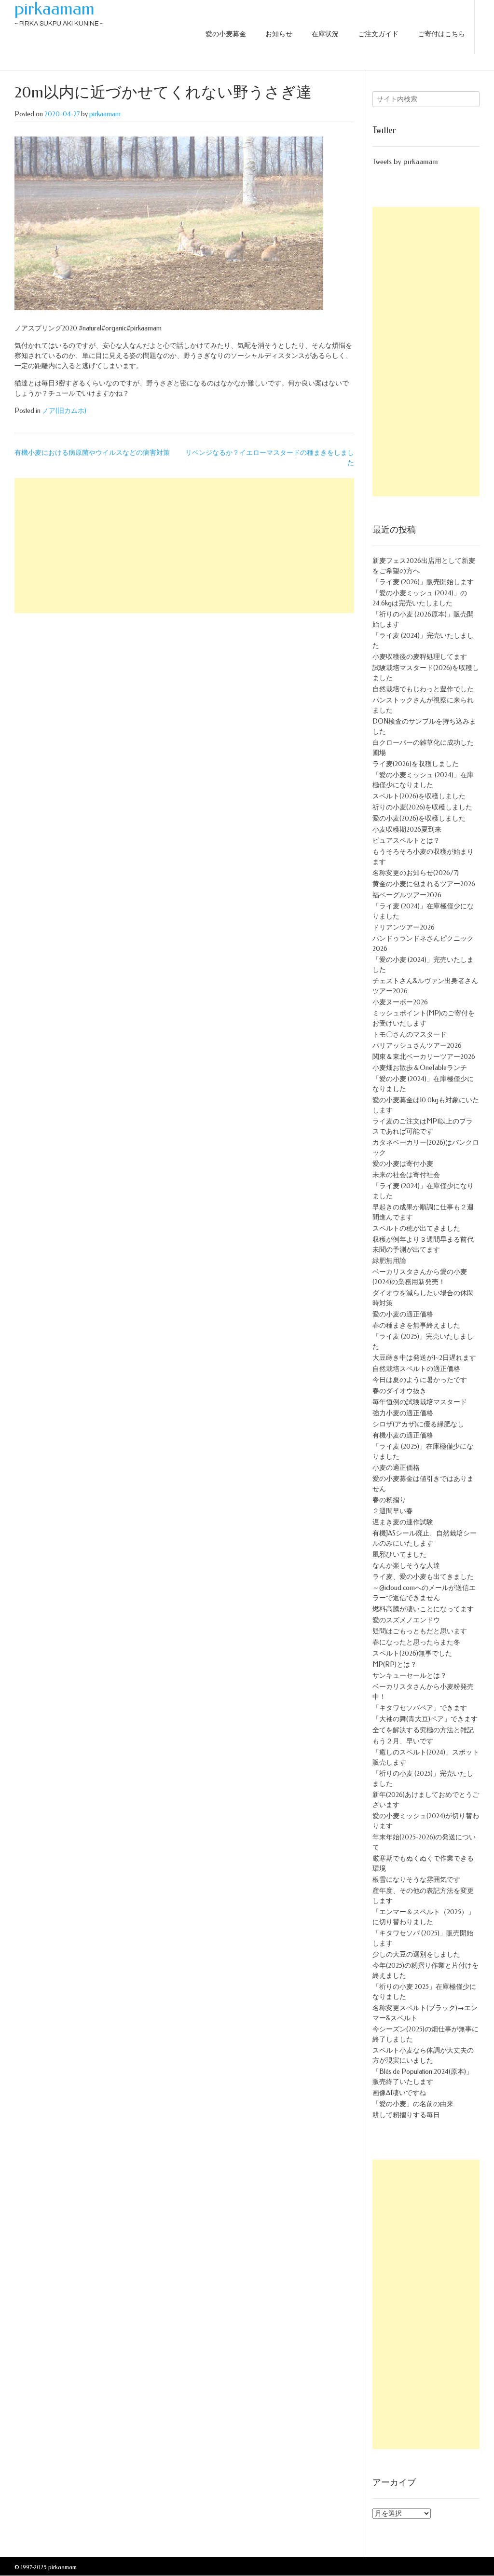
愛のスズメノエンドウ (406, 1620)
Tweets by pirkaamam (405, 162)
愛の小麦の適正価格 (403, 1314)
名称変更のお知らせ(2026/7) (416, 873)
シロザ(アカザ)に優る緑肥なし (418, 1424)
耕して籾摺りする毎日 (406, 2115)
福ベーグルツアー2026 (407, 895)
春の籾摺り (389, 1500)
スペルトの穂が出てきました (416, 1228)
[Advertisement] (184, 546)
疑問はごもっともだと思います (420, 1631)
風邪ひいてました (399, 1555)
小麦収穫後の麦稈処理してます (420, 657)
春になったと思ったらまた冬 (416, 1642)
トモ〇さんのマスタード (410, 1035)
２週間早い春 (393, 1511)
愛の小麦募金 (226, 34)
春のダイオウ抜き (399, 1391)
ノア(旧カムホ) (64, 411)
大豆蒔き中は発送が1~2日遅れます (424, 1358)
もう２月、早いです (403, 1741)
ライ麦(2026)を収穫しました (416, 764)
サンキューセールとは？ (410, 1676)
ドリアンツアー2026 (404, 927)
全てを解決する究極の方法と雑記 (423, 1730)
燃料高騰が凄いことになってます (423, 1609)
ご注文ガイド (378, 34)
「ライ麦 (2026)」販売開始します (423, 582)
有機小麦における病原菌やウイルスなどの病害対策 (92, 453)
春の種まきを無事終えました (416, 1325)
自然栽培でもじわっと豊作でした (423, 689)
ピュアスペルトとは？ (406, 841)
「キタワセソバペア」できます (420, 1708)
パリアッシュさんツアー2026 (417, 1046)
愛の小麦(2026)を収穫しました (419, 818)
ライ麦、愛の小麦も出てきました (423, 1577)
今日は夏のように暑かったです (420, 1380)
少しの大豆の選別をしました (416, 1954)
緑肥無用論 (389, 1261)
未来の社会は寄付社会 (406, 1175)
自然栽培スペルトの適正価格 (416, 1369)
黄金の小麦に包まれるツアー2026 (424, 884)
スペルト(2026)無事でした (412, 1653)
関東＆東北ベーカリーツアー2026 (424, 1057)
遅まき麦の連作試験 (403, 1522)
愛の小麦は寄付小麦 (403, 1164)
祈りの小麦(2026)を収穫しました (422, 807)
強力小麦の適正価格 (403, 1413)
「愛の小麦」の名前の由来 (413, 2104)
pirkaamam (55, 9)
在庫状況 (325, 34)
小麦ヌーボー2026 (400, 1002)
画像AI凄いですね (399, 2093)
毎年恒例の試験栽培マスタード (420, 1402)
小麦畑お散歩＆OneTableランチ (420, 1068)
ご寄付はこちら (441, 34)
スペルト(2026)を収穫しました (419, 796)
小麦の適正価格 (396, 1468)
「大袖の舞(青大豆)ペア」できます (425, 1719)
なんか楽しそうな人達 (406, 1566)
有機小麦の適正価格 (403, 1435)
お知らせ (279, 34)
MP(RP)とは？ (395, 1665)
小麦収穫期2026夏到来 (407, 829)
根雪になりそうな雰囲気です (416, 1880)
